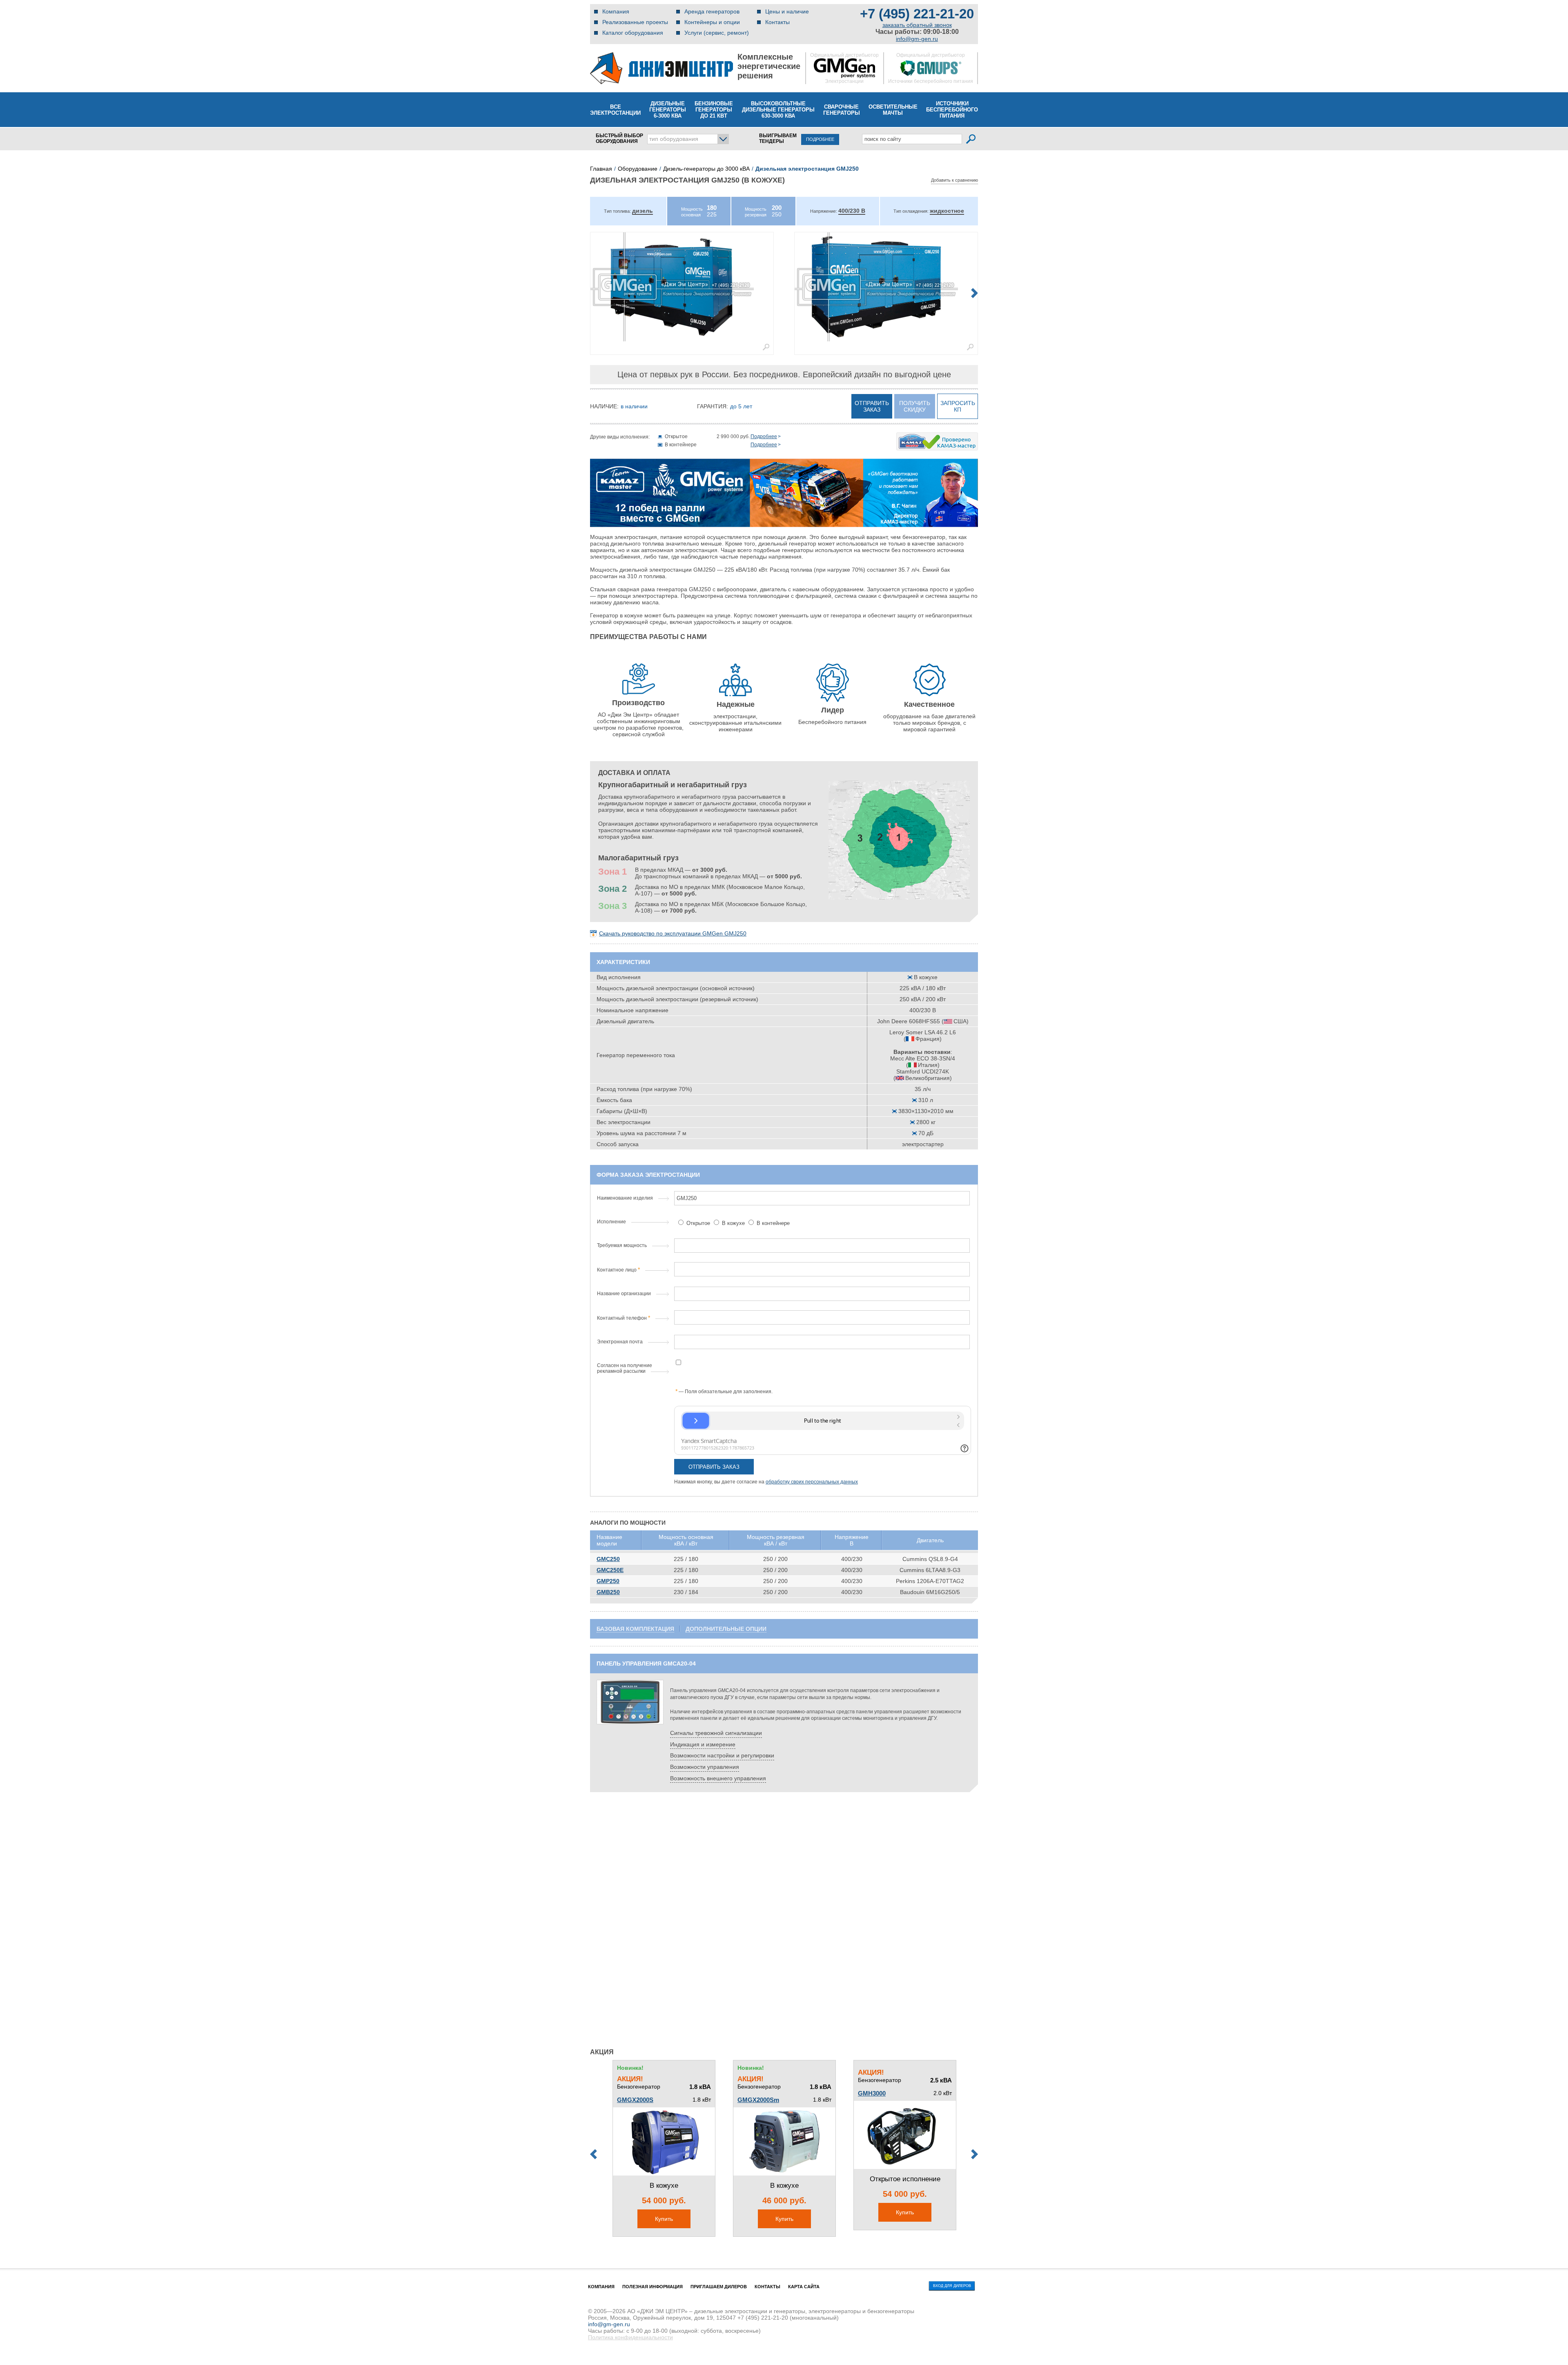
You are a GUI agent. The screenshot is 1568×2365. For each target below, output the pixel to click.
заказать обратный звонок (917, 25)
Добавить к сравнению (954, 180)
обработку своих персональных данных (812, 1482)
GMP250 (608, 1581)
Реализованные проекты (635, 22)
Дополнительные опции (726, 1629)
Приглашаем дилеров (719, 2287)
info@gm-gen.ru (917, 39)
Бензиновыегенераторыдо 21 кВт (714, 110)
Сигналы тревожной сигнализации (716, 1733)
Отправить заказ (872, 406)
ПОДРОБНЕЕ (820, 139)
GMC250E (610, 1570)
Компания (616, 11)
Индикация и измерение (703, 1744)
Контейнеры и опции (712, 22)
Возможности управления (705, 1767)
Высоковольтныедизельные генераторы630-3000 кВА (778, 110)
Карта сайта (804, 2287)
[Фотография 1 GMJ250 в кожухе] (682, 287)
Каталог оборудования (633, 33)
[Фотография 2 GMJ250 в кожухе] (886, 287)
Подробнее (764, 436)
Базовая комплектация (635, 1629)
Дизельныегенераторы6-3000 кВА (668, 110)
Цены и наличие (787, 11)
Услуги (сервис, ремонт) (717, 33)
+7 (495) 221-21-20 (917, 14)
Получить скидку (915, 406)
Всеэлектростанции (615, 110)
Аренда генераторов (712, 11)
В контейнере (772, 1223)
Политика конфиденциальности (630, 2337)
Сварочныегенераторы (842, 110)
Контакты (777, 22)
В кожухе (733, 1223)
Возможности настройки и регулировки (722, 1755)
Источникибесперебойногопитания (952, 110)
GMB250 (608, 1592)
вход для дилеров (952, 2286)
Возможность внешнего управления (718, 1778)
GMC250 (608, 1559)
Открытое (698, 1223)
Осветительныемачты (893, 110)
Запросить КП (958, 406)
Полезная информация (653, 2287)
